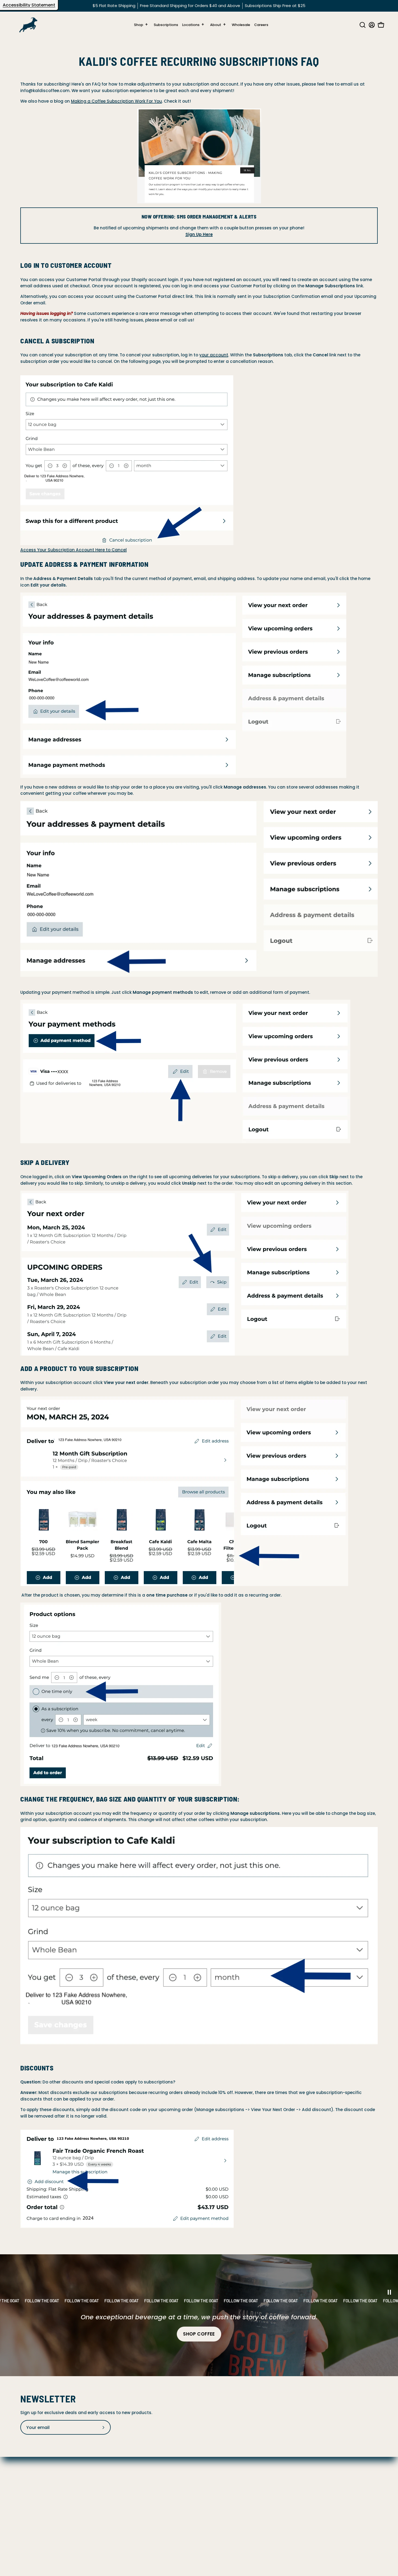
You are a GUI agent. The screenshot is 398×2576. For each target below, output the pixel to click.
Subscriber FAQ (36, 2484)
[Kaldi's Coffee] (28, 25)
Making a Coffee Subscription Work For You (116, 101)
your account (214, 355)
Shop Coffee (199, 2334)
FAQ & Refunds (36, 2475)
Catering (30, 2517)
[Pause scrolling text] (389, 2293)
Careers (29, 2466)
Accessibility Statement (29, 5)
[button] (361, 25)
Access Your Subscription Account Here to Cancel (74, 550)
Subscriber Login (38, 2534)
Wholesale (31, 2526)
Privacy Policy (35, 2492)
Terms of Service (38, 2509)
